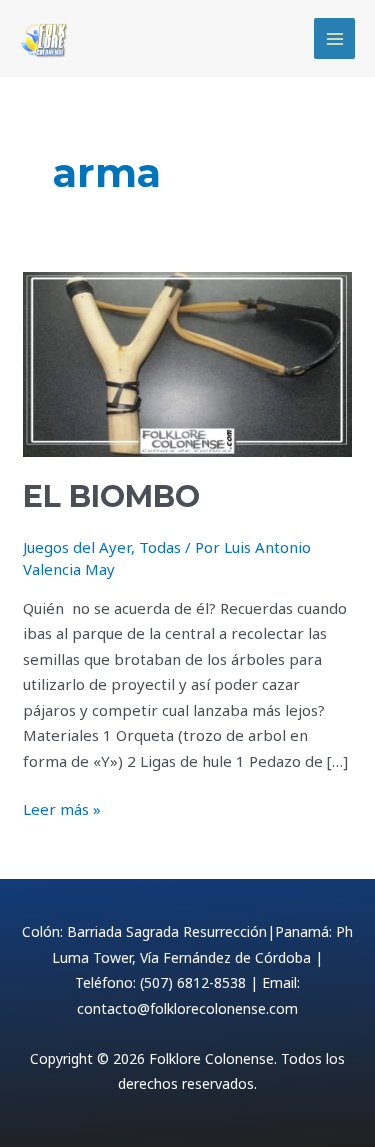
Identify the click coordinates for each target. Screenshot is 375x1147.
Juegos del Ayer (77, 547)
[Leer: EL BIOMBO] (187, 363)
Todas (160, 547)
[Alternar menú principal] (334, 38)
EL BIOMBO (111, 496)
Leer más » (62, 808)
